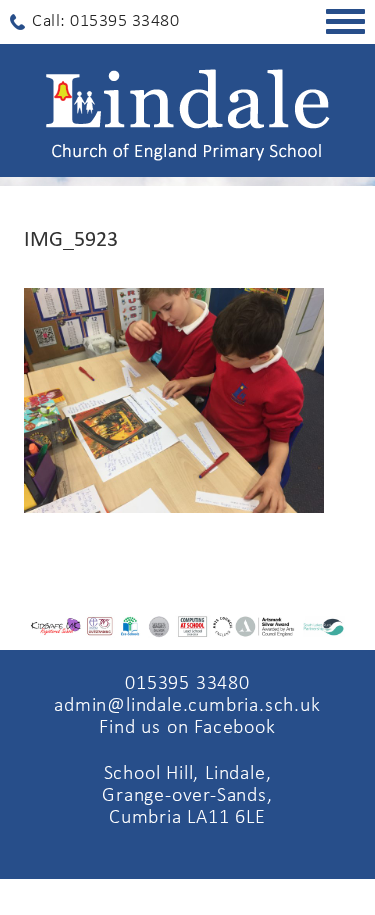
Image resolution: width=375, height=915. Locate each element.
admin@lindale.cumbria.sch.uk (187, 706)
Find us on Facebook (187, 728)
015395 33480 (187, 684)
